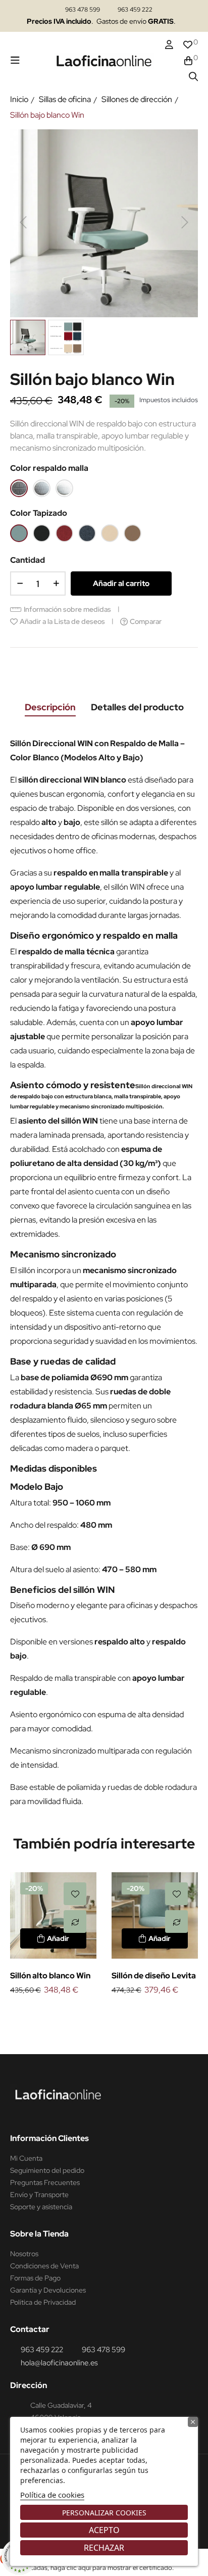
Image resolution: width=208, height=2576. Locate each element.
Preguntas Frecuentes (45, 2182)
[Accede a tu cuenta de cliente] (169, 45)
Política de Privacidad (43, 2302)
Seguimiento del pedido (47, 2170)
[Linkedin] (38, 2113)
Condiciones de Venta (44, 2266)
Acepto (104, 2530)
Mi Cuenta (26, 2158)
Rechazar (104, 2548)
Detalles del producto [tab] (137, 707)
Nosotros (24, 2254)
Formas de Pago (35, 2278)
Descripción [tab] (50, 707)
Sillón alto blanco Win (50, 1976)
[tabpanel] (53, 1935)
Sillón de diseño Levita (154, 1976)
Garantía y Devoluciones (48, 2290)
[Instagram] (19, 2113)
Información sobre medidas (67, 609)
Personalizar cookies (104, 2513)
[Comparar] (75, 1922)
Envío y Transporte (39, 2195)
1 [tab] (99, 2014)
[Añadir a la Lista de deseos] (75, 1894)
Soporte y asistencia (41, 2207)
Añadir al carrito (121, 584)
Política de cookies (52, 2495)
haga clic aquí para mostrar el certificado (111, 2568)
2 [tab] (109, 2014)
